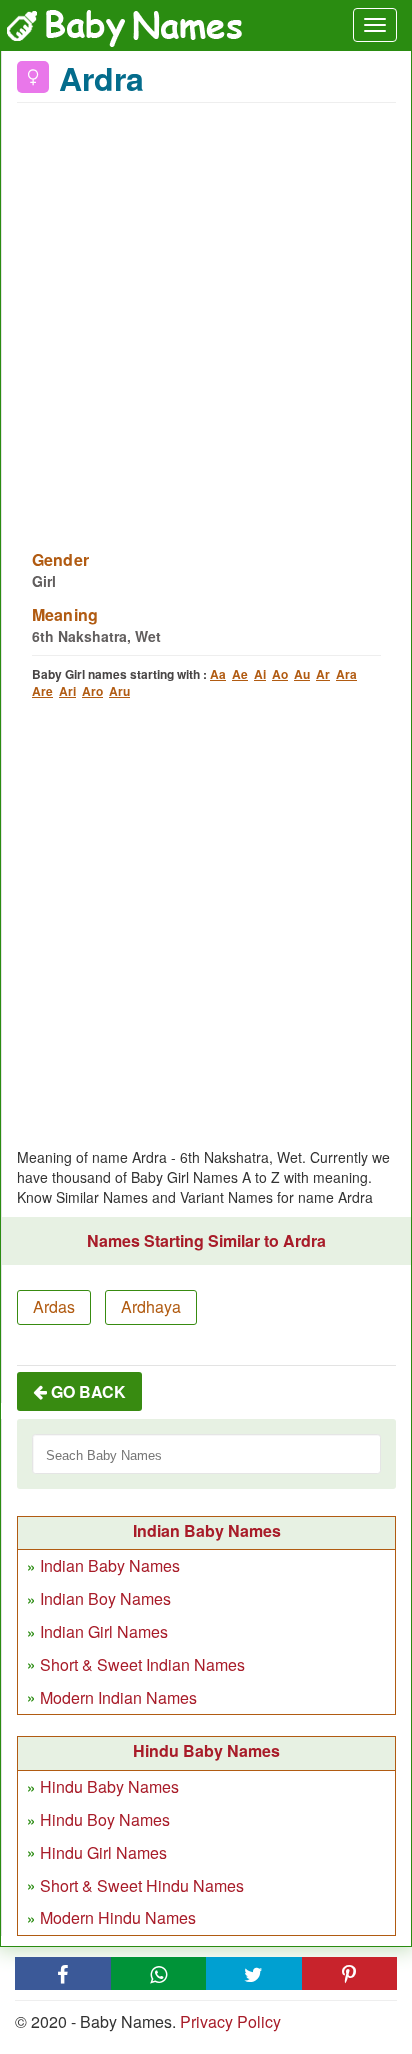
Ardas (54, 1306)
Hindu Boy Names (105, 1819)
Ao (280, 674)
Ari (67, 691)
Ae (240, 674)
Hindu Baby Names (109, 1786)
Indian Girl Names (104, 1631)
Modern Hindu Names (118, 1917)
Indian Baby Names (110, 1565)
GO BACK (86, 1391)
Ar (323, 674)
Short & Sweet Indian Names (142, 1664)
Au (302, 674)
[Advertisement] (206, 314)
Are (42, 691)
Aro (92, 691)
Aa (218, 674)
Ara (346, 674)
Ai (260, 674)
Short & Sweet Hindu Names (142, 1885)
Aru (119, 691)
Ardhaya (151, 1306)
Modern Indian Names (118, 1697)
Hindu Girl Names (103, 1852)
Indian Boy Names (105, 1598)
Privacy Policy (230, 2021)
